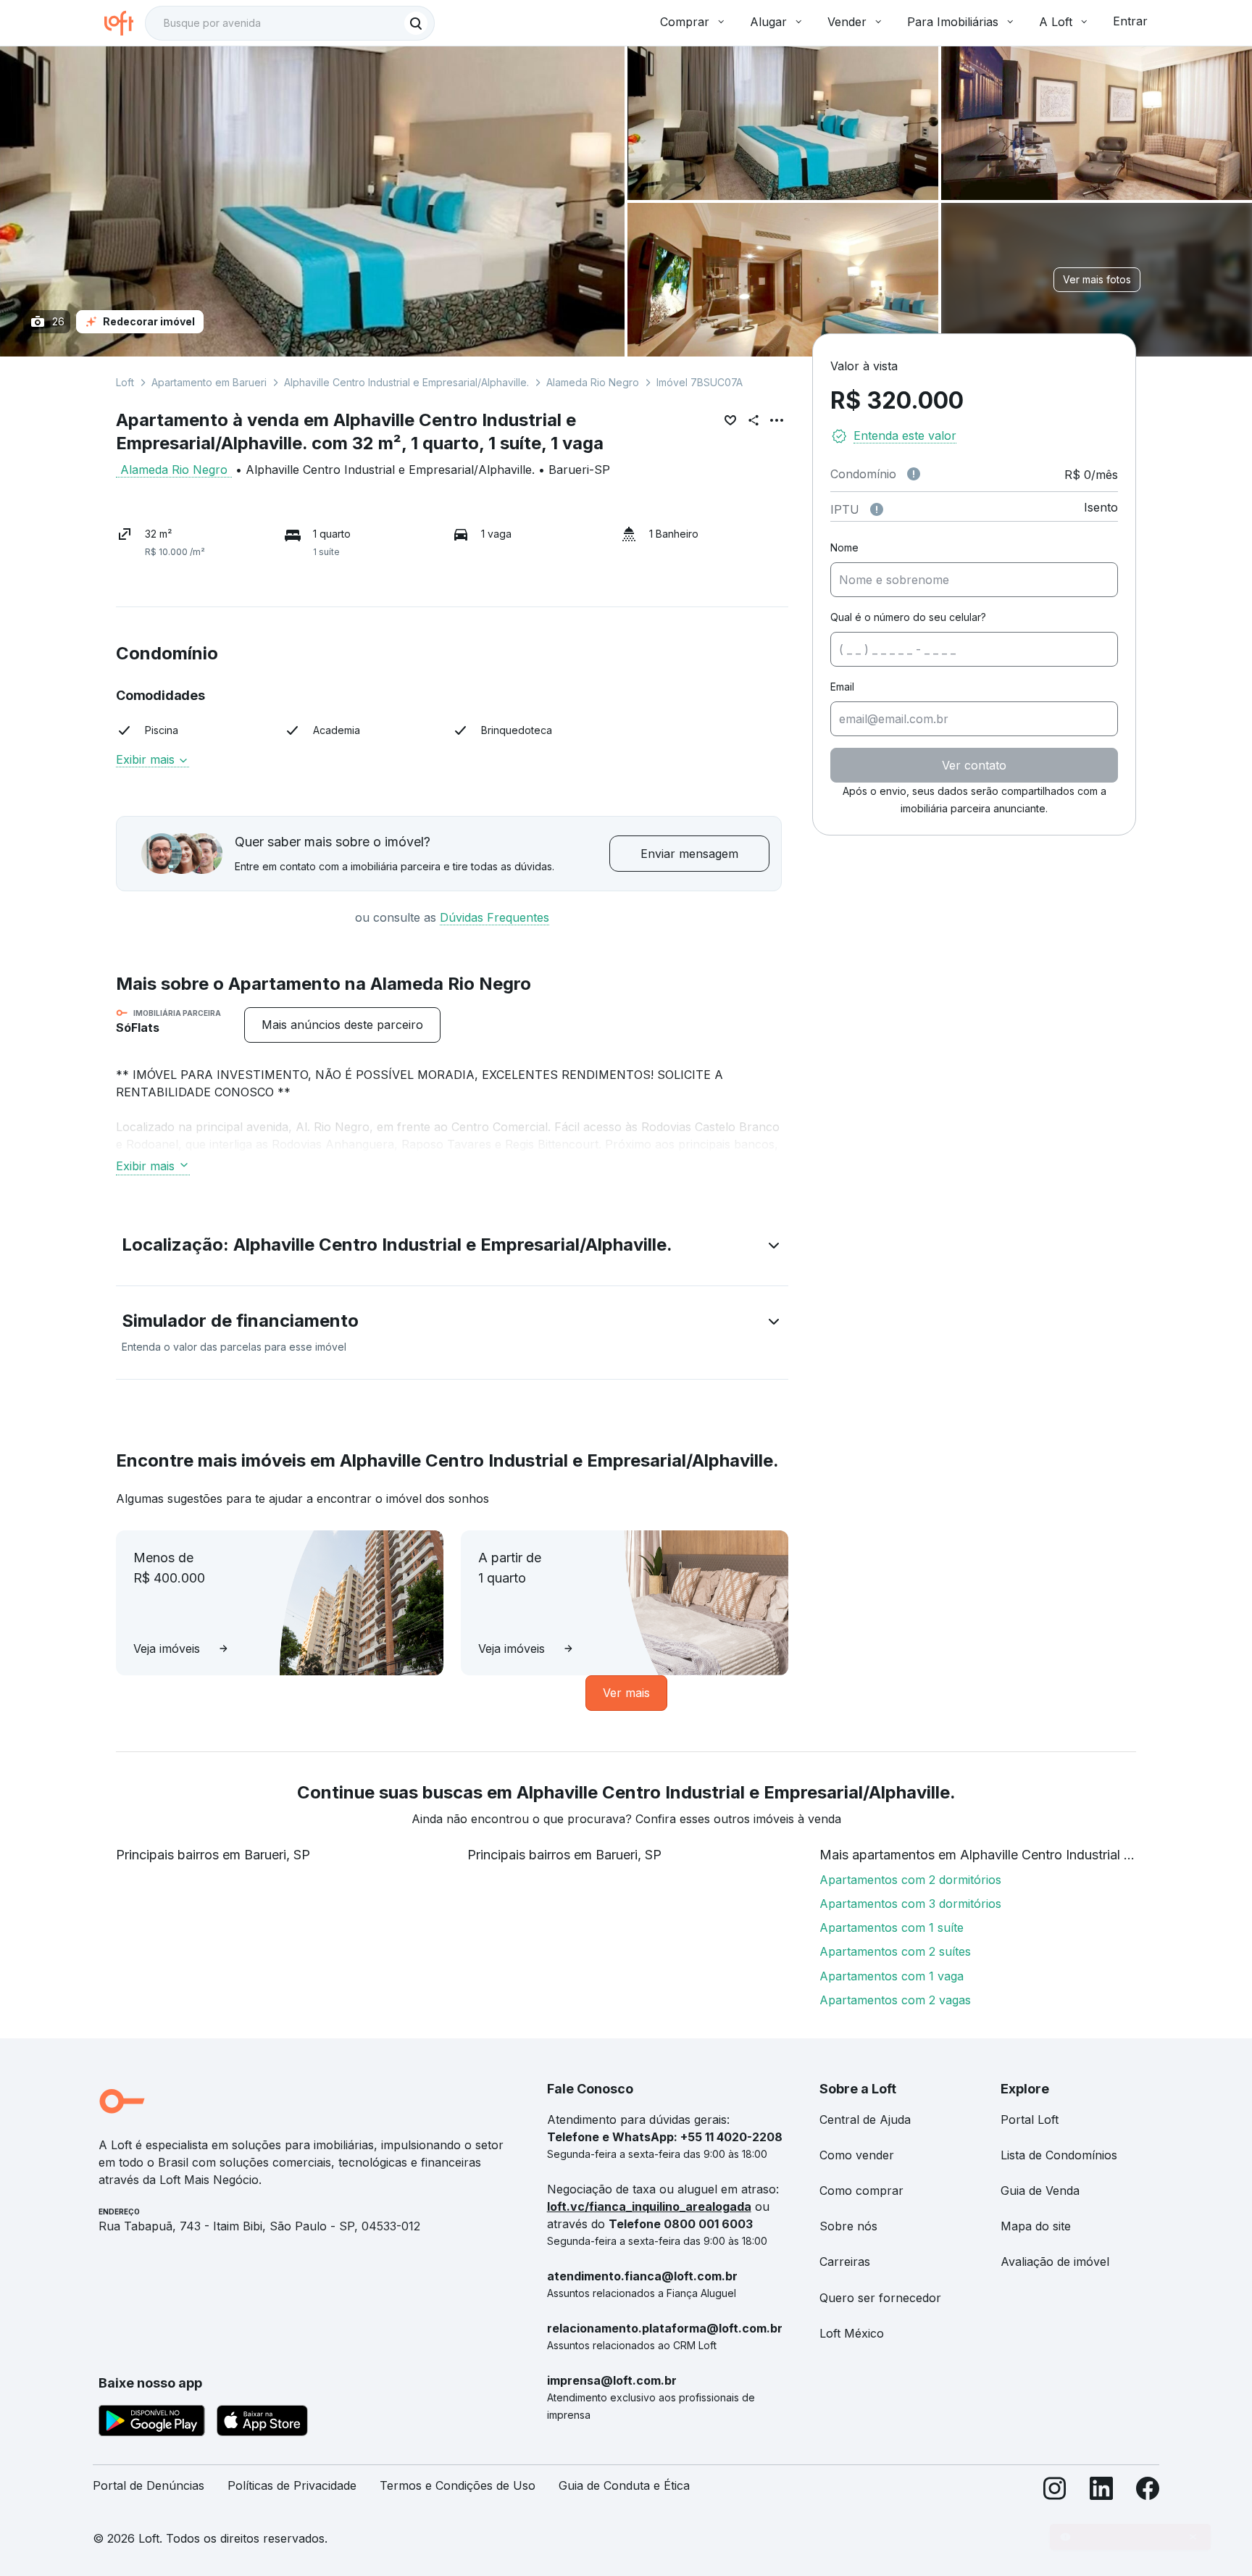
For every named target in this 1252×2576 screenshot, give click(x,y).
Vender (847, 22)
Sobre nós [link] (848, 2226)
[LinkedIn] (1101, 2492)
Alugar (768, 22)
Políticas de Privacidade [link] (292, 2485)
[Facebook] (1148, 2492)
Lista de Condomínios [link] (1059, 2155)
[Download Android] (152, 2423)
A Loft (1056, 22)
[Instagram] (1055, 2492)
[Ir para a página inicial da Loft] (125, 23)
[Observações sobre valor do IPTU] (877, 509)
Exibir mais (145, 1166)
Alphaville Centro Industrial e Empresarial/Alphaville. (406, 382)
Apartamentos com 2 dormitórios (910, 1880)
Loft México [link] (852, 2333)
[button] (452, 1248)
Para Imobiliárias (953, 22)
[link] (342, 1025)
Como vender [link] (857, 2155)
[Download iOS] (262, 2423)
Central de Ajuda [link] (865, 2119)
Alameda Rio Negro (593, 382)
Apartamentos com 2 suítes (895, 1951)
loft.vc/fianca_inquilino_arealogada (649, 2206)
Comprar (685, 22)
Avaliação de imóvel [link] (1055, 2262)
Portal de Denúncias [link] (149, 2485)
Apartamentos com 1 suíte (892, 1927)
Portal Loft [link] (1030, 2119)
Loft (125, 382)
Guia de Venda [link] (1040, 2191)
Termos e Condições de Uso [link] (458, 2485)
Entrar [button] (1130, 21)
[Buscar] (416, 23)
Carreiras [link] (845, 2262)
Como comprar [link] (861, 2191)
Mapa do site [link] (1036, 2226)
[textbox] (290, 23)
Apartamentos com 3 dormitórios (910, 1904)
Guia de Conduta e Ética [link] (624, 2485)
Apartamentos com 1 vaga (892, 1976)
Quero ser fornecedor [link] (880, 2298)
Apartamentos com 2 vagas (895, 2000)
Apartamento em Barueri (209, 382)
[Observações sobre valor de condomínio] (914, 474)
